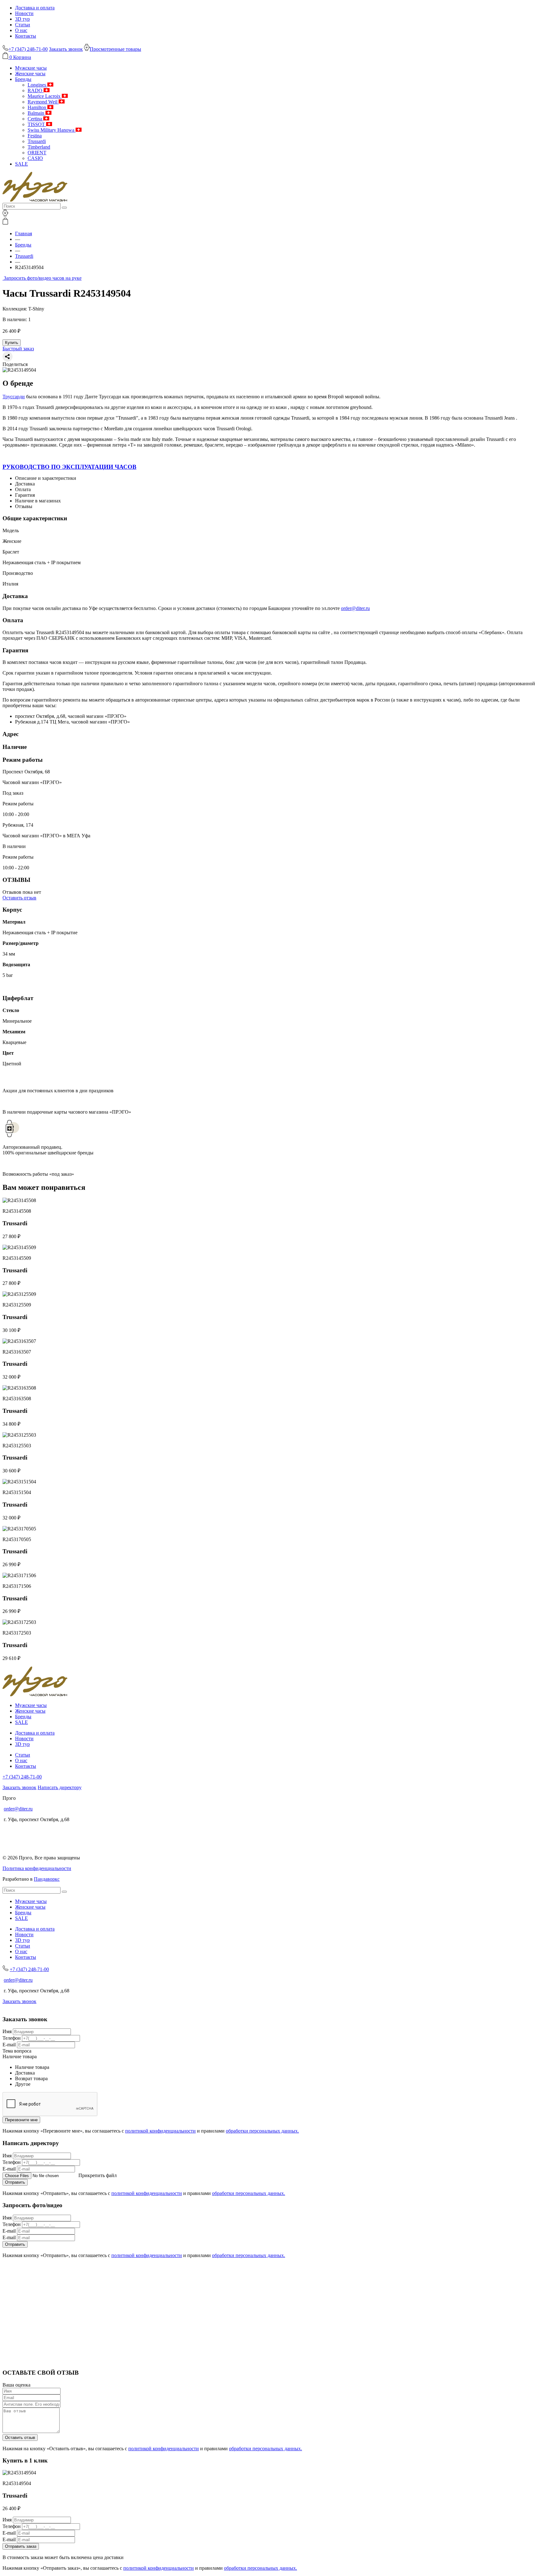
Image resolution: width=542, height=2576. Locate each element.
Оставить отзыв (19, 898)
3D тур (22, 19)
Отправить (15, 2182)
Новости (24, 13)
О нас (21, 30)
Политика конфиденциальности (37, 1868)
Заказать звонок (66, 49)
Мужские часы (31, 68)
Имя (7, 2031)
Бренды (23, 79)
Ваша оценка (16, 2385)
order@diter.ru (355, 608)
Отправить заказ (21, 2546)
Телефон (12, 2038)
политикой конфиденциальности (160, 2131)
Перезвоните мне (21, 2120)
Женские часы (30, 74)
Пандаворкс (47, 1879)
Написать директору (60, 1787)
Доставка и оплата (35, 8)
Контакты (26, 36)
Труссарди (14, 397)
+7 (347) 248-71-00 (22, 1777)
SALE (21, 164)
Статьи (23, 25)
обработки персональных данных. (262, 2131)
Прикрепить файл (98, 2175)
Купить (12, 343)
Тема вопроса (17, 2051)
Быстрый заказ (18, 349)
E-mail (9, 2045)
